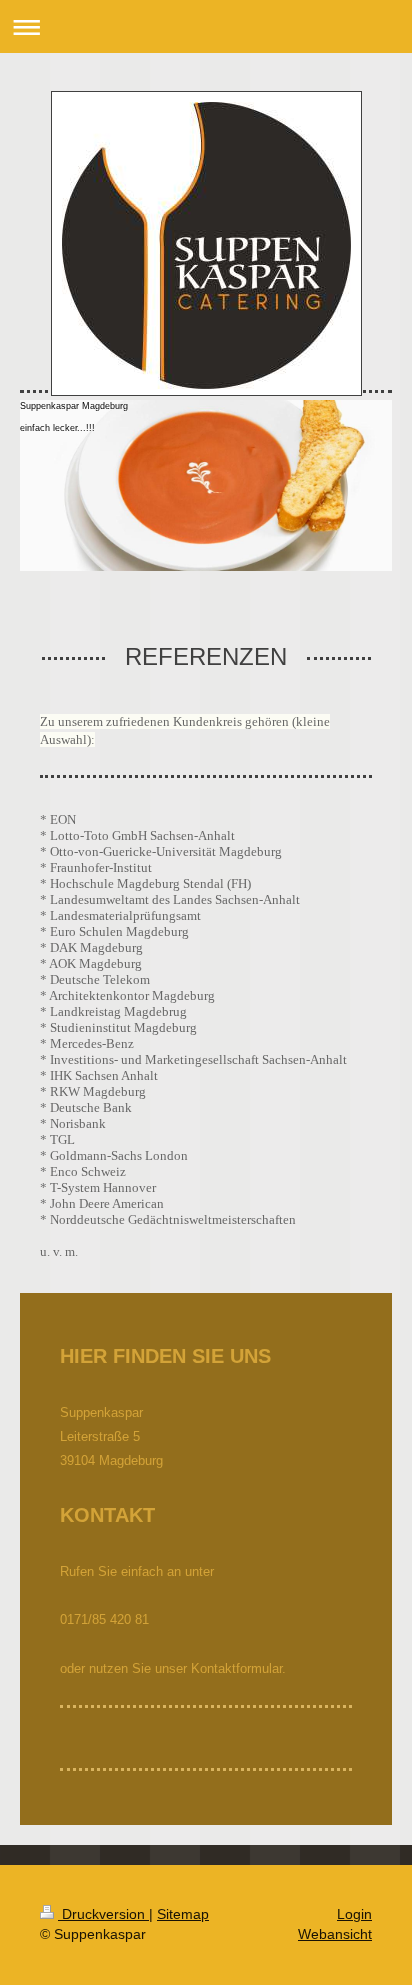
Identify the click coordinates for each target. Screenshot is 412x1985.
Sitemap (183, 1914)
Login (354, 1914)
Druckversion (103, 1914)
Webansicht (335, 1934)
